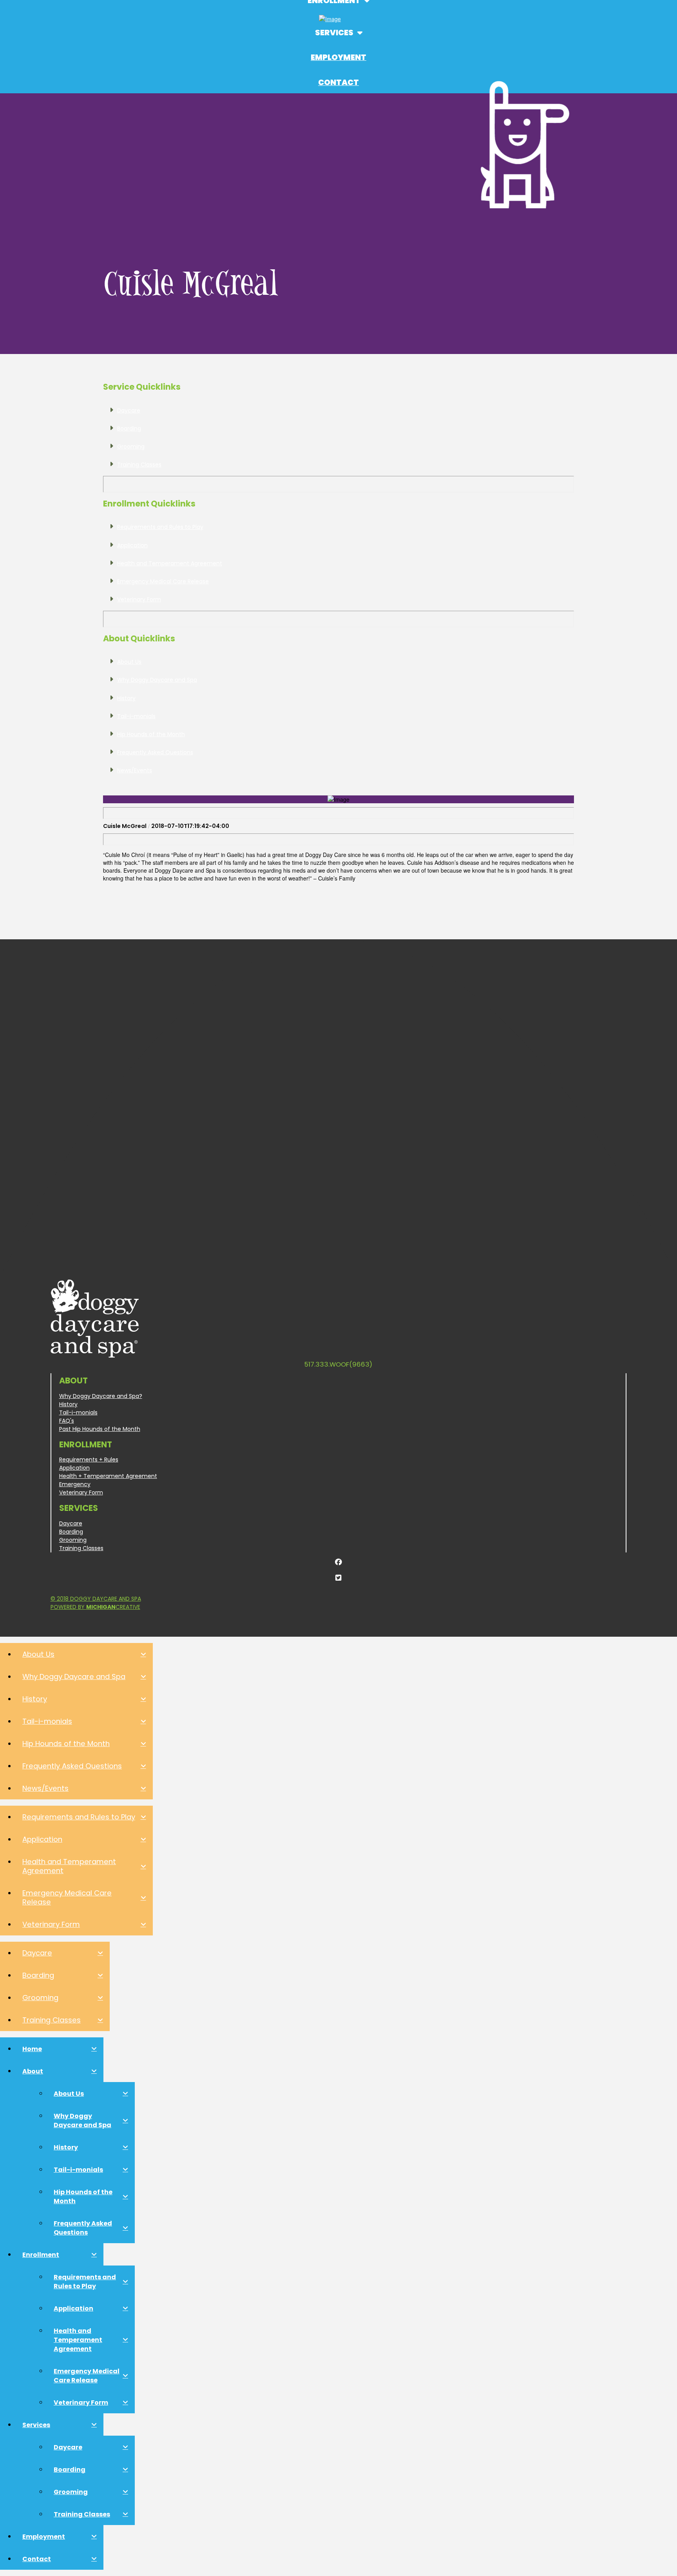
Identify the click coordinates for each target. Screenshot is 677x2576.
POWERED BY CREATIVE (95, 1607)
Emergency (75, 1484)
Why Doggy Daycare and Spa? (101, 1396)
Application (74, 1468)
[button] (338, 35)
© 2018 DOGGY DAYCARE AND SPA (96, 1599)
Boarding (71, 1532)
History (68, 1404)
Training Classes (81, 1548)
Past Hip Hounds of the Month (100, 1429)
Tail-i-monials (78, 1412)
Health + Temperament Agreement (108, 1476)
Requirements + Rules (89, 1460)
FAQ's (67, 1421)
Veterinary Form (81, 1492)
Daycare (71, 1523)
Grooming (73, 1540)
